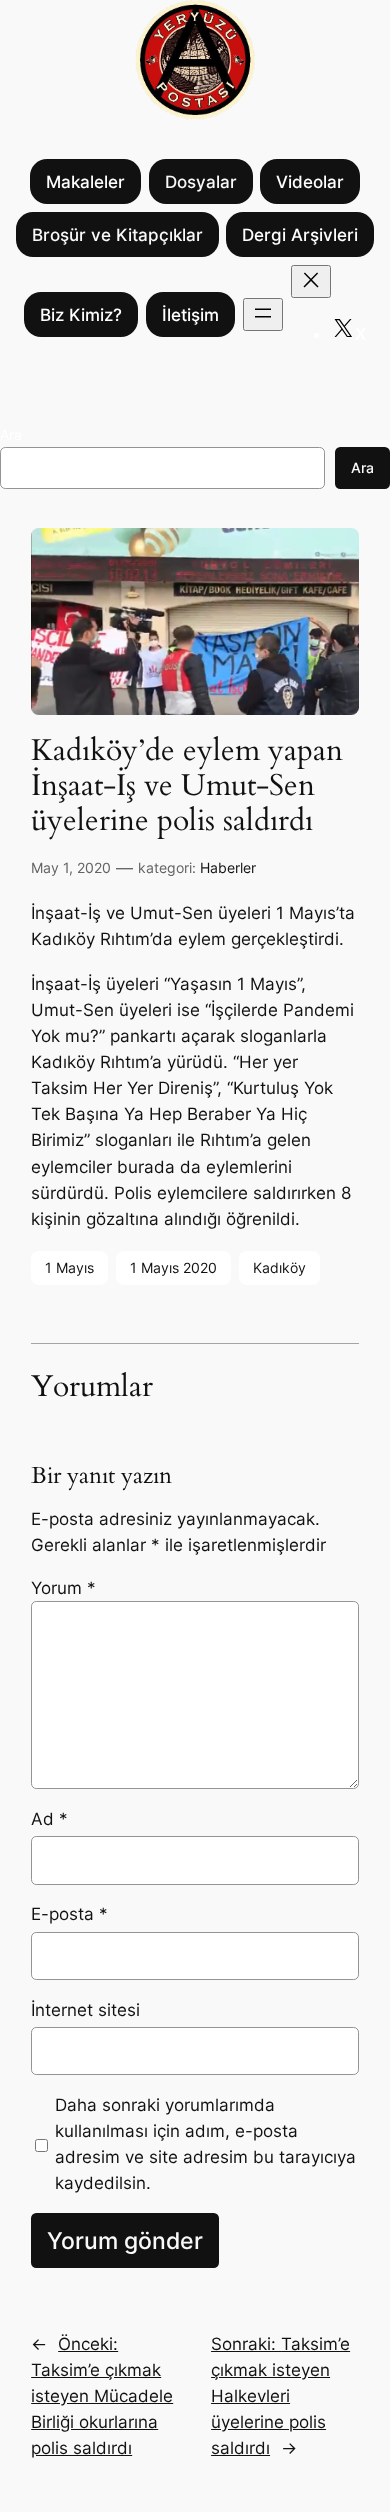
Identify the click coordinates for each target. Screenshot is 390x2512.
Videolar (310, 182)
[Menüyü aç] (263, 314)
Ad (49, 1819)
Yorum (63, 1588)
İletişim (190, 315)
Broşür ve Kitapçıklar (117, 235)
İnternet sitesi (85, 2010)
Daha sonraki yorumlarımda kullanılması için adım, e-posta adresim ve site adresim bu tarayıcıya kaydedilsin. (205, 2144)
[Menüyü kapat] (311, 281)
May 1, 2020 (71, 867)
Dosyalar (201, 182)
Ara (11, 434)
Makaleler (85, 182)
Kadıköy (279, 1267)
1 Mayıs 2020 (173, 1267)
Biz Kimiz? (81, 315)
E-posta (69, 1914)
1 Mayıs (69, 1267)
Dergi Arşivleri (300, 235)
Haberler (228, 867)
